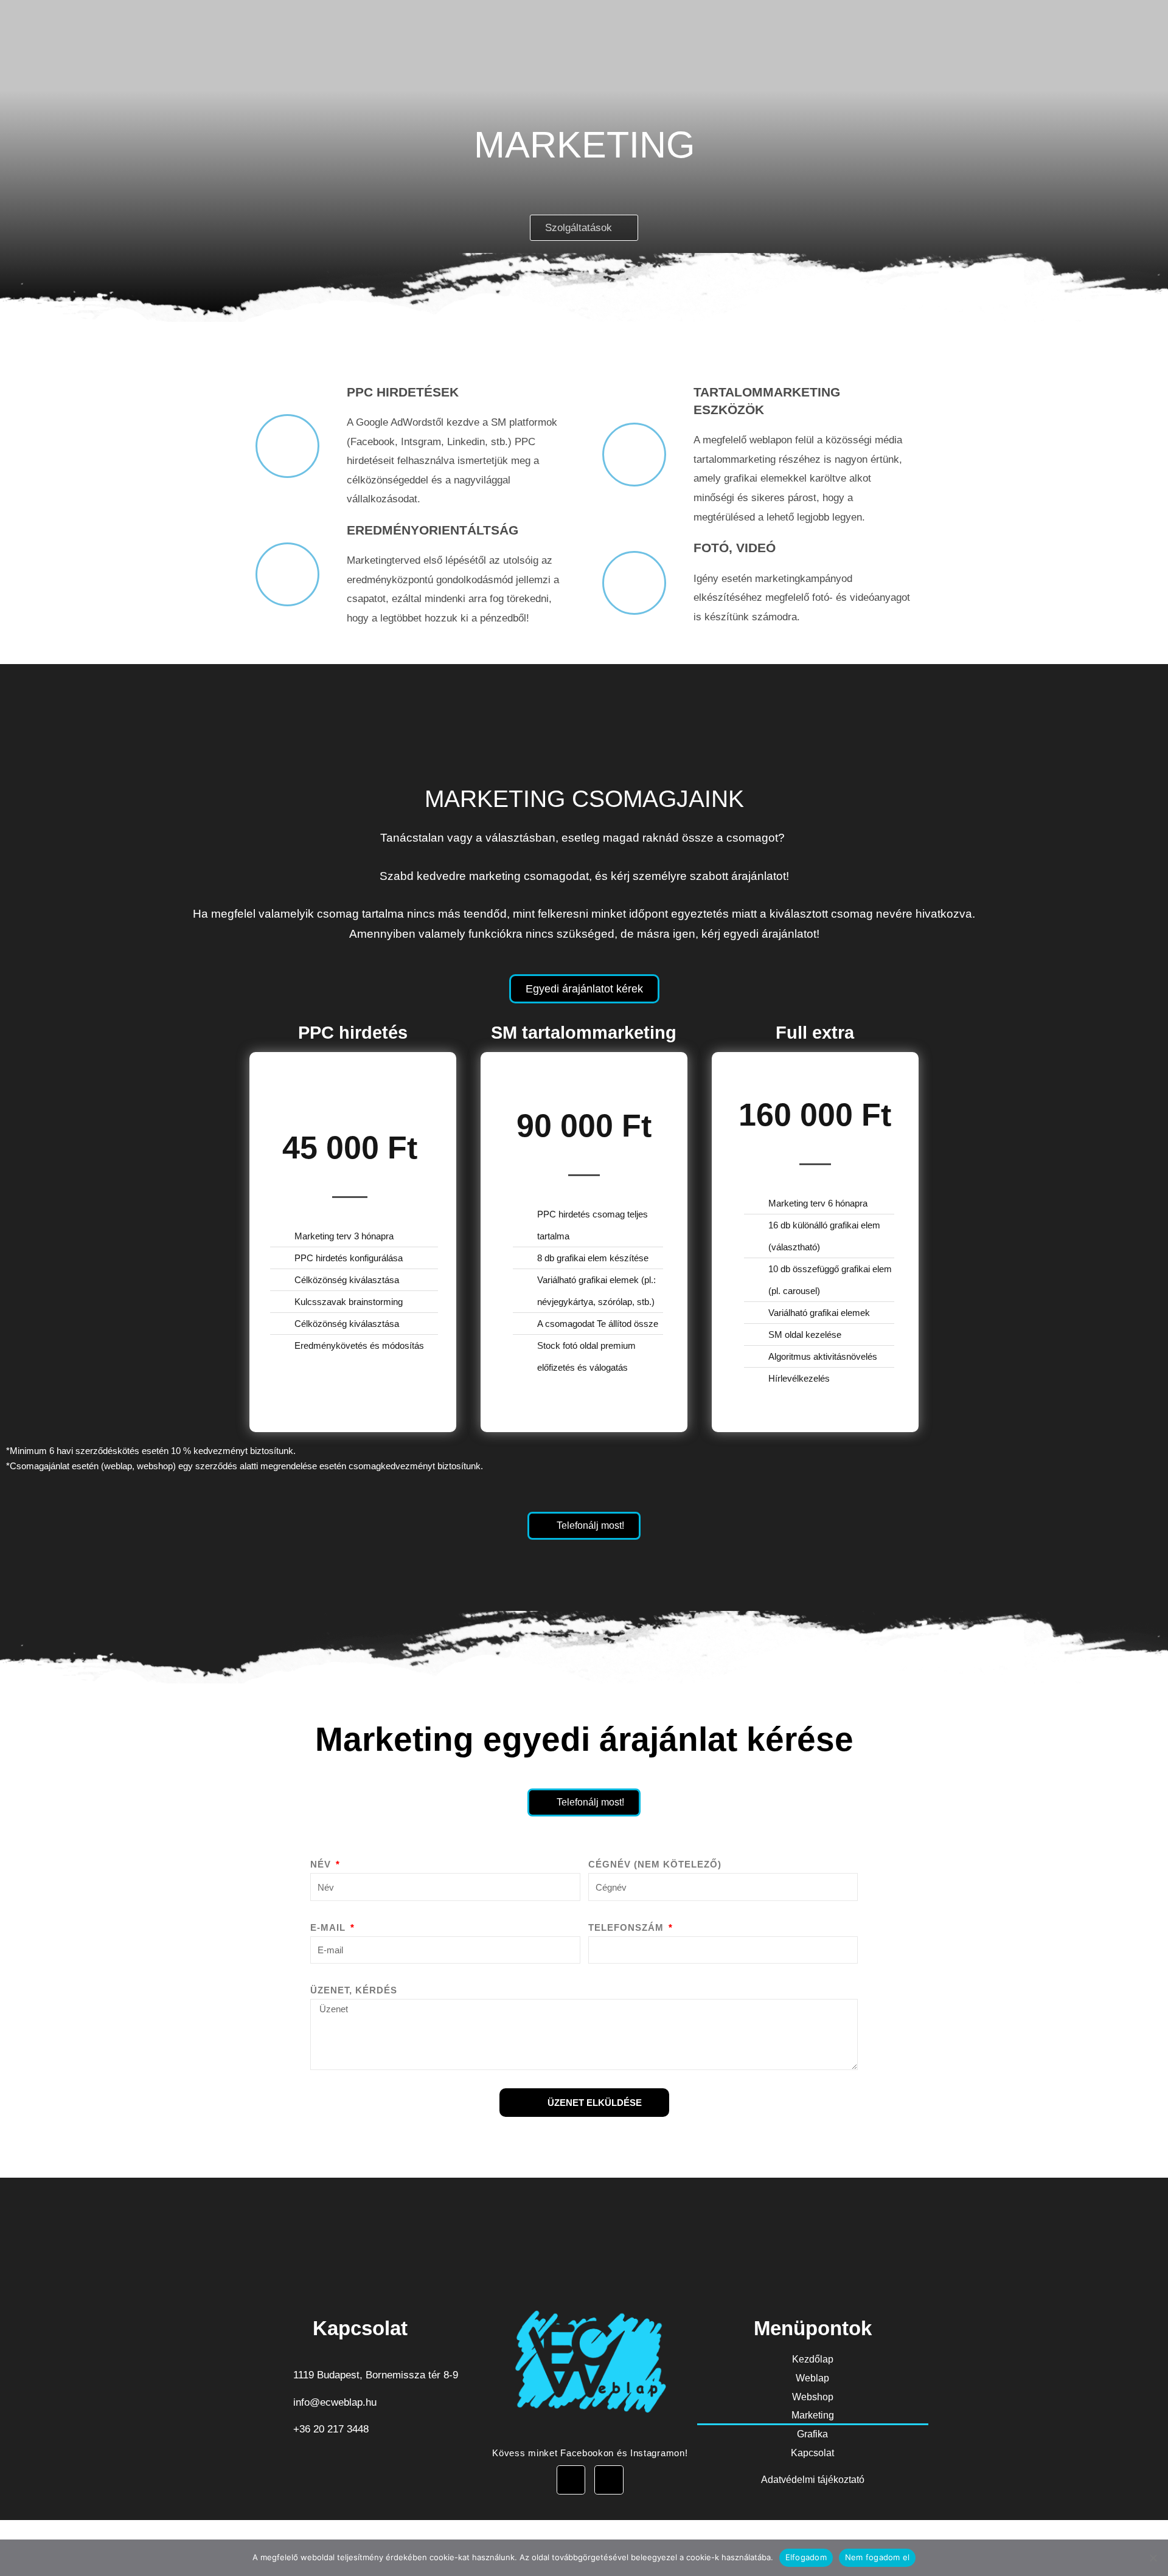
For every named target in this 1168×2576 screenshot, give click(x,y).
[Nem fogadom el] (1153, 2558)
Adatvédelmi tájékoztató (813, 2480)
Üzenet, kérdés (354, 1990)
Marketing (813, 2415)
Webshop (813, 2397)
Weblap (812, 2378)
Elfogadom (806, 2557)
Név (322, 1864)
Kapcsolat (812, 2453)
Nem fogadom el (878, 2557)
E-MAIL (329, 1927)
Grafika (812, 2434)
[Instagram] (609, 2480)
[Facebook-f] (571, 2480)
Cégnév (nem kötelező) (655, 1864)
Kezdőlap (813, 2359)
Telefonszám (627, 1927)
